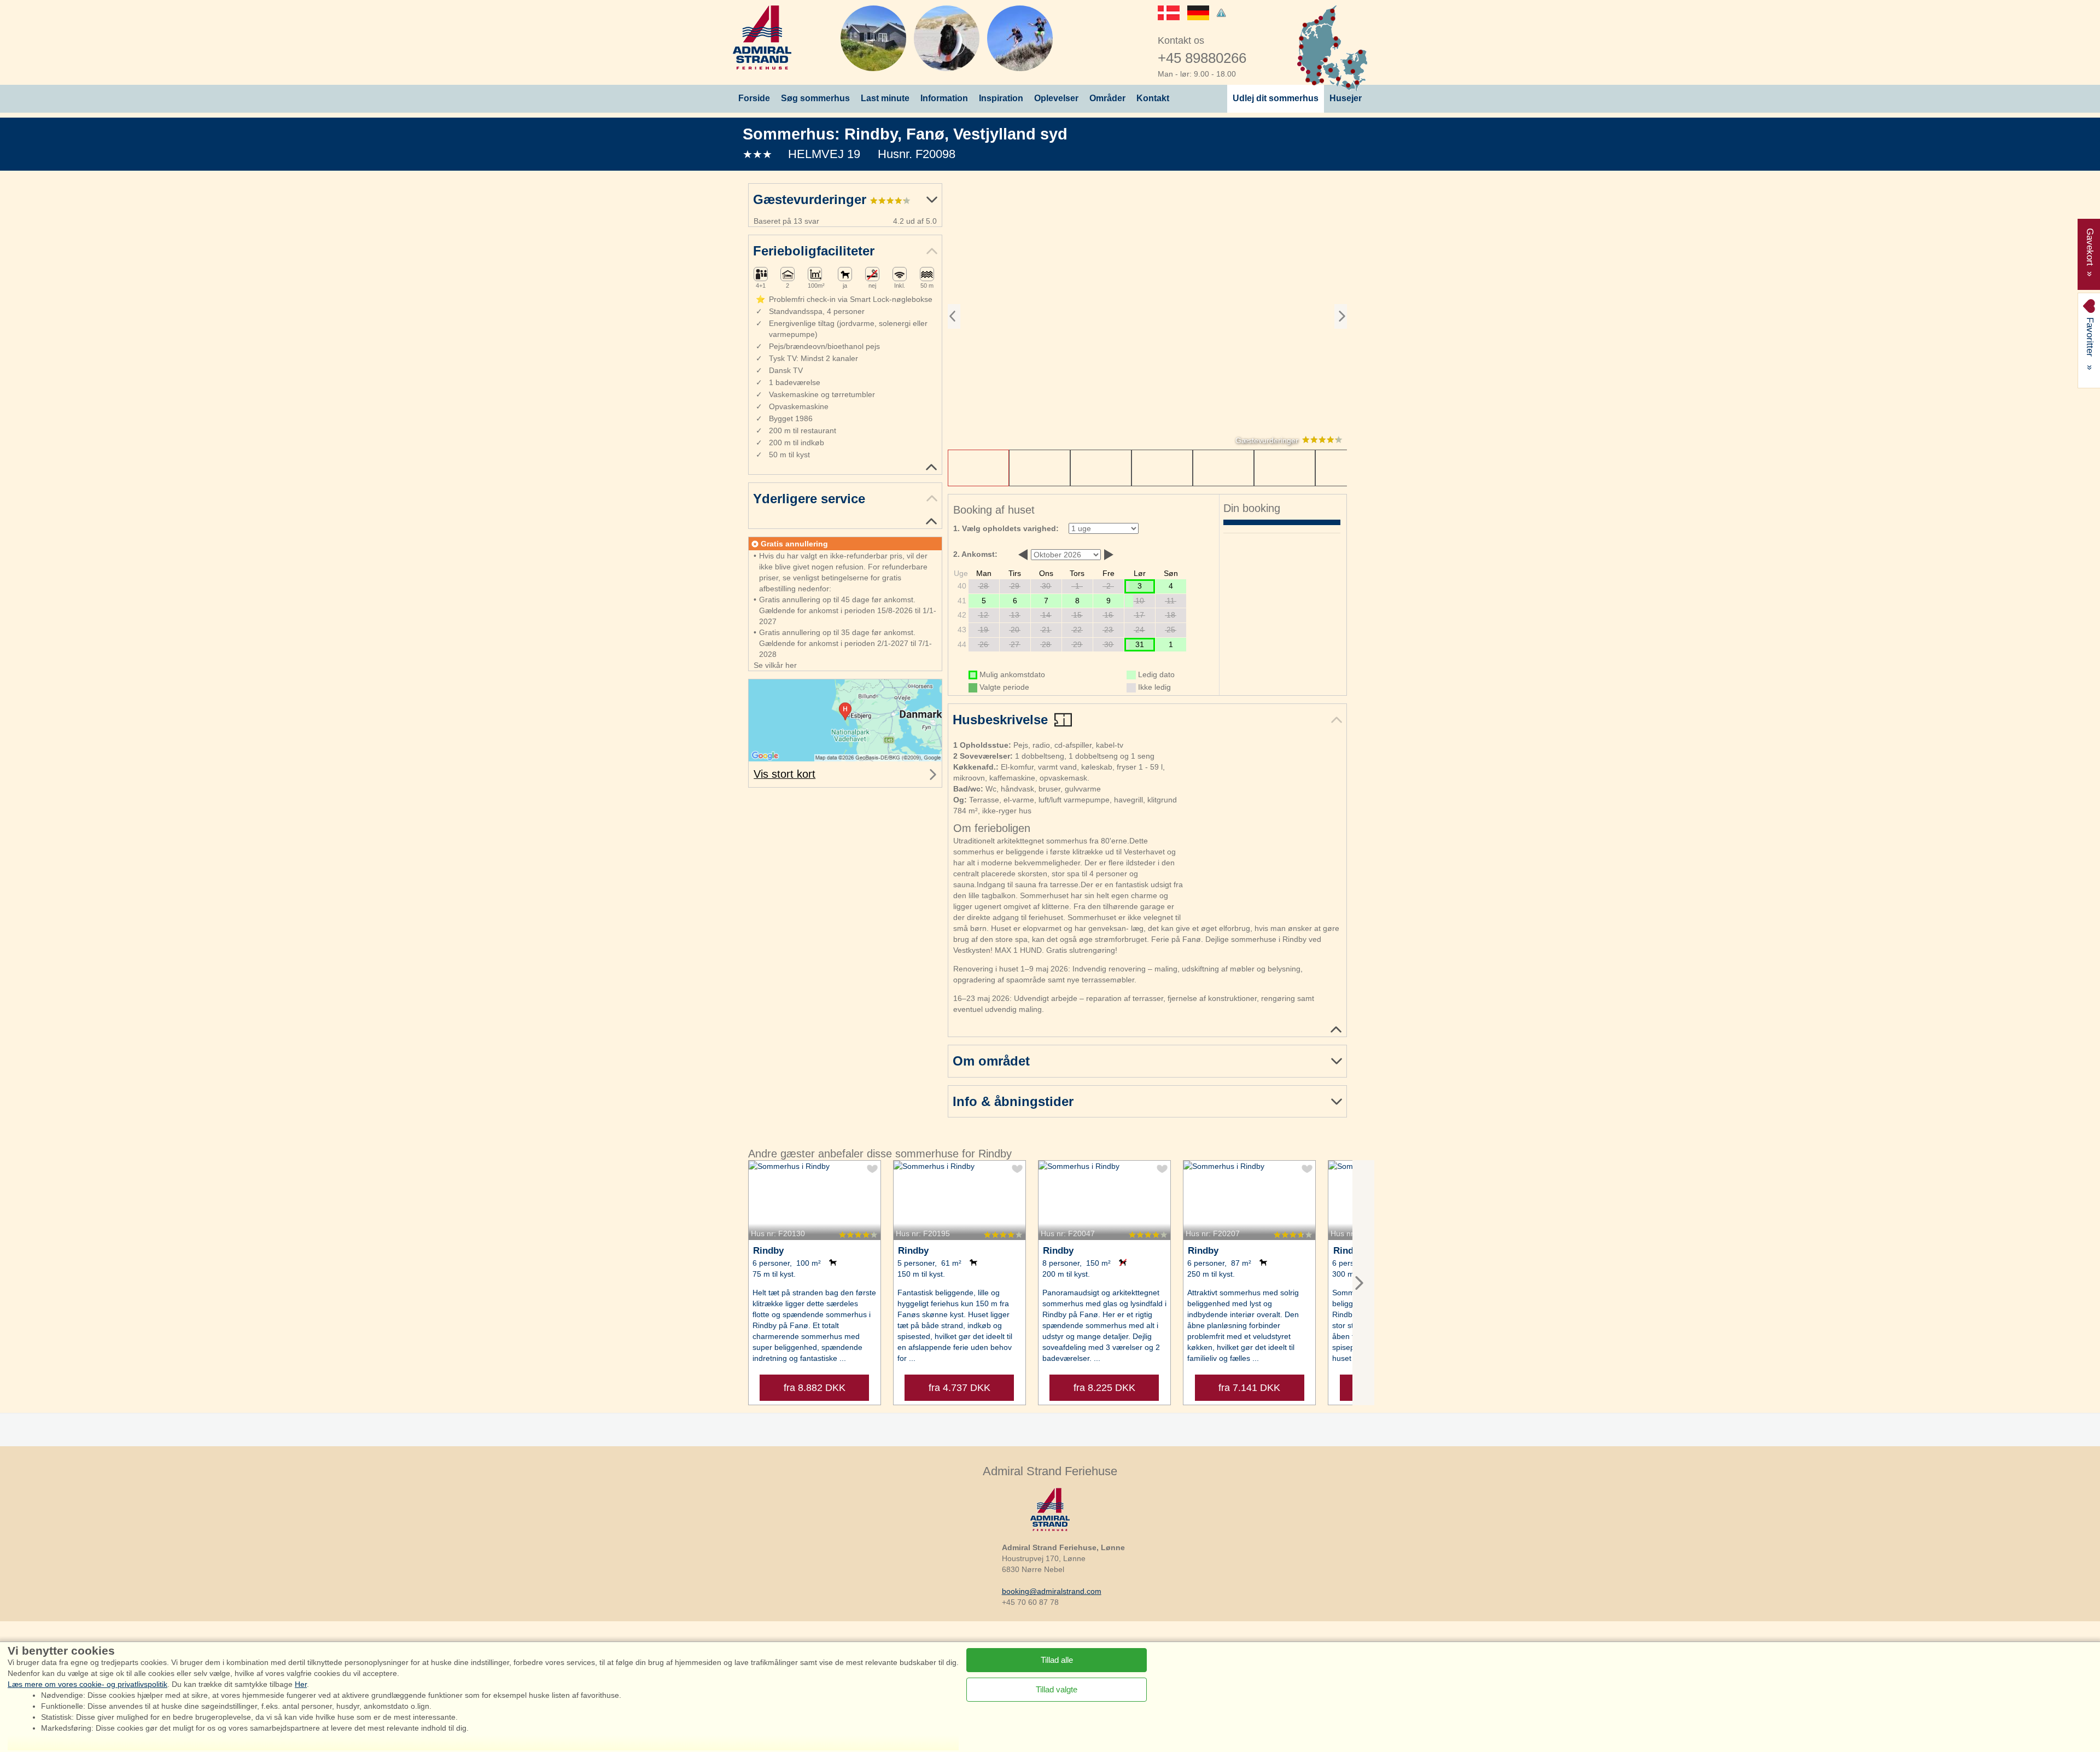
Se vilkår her (775, 665)
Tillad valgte (1057, 1689)
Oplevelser (1056, 98)
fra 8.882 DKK (815, 1388)
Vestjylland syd (1010, 134)
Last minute (885, 98)
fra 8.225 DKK (1104, 1388)
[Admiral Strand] (762, 37)
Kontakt (1153, 98)
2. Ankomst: (975, 554)
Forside (754, 98)
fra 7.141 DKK (1249, 1388)
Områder (1107, 98)
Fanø (925, 134)
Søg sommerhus (815, 98)
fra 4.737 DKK (959, 1388)
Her (301, 1684)
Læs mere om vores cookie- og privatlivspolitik (87, 1684)
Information (944, 98)
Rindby (871, 134)
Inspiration (1001, 98)
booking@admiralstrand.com (1052, 1591)
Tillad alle (1057, 1659)
